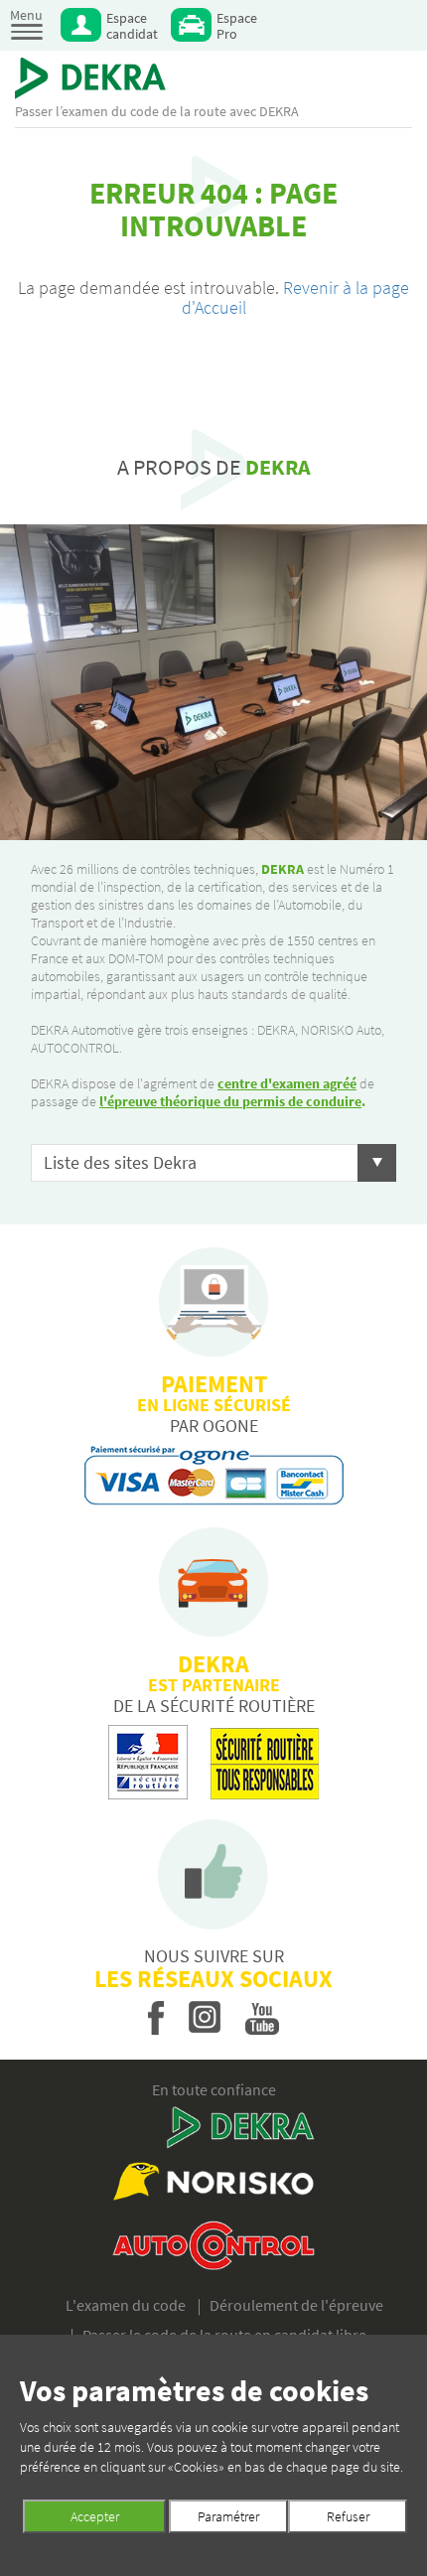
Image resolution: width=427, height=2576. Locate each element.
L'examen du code (126, 2305)
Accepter (95, 2516)
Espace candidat (132, 25)
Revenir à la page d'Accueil (296, 297)
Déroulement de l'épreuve (296, 2305)
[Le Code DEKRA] (90, 78)
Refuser (348, 2516)
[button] (213, 1163)
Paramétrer (228, 2516)
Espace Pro (237, 25)
